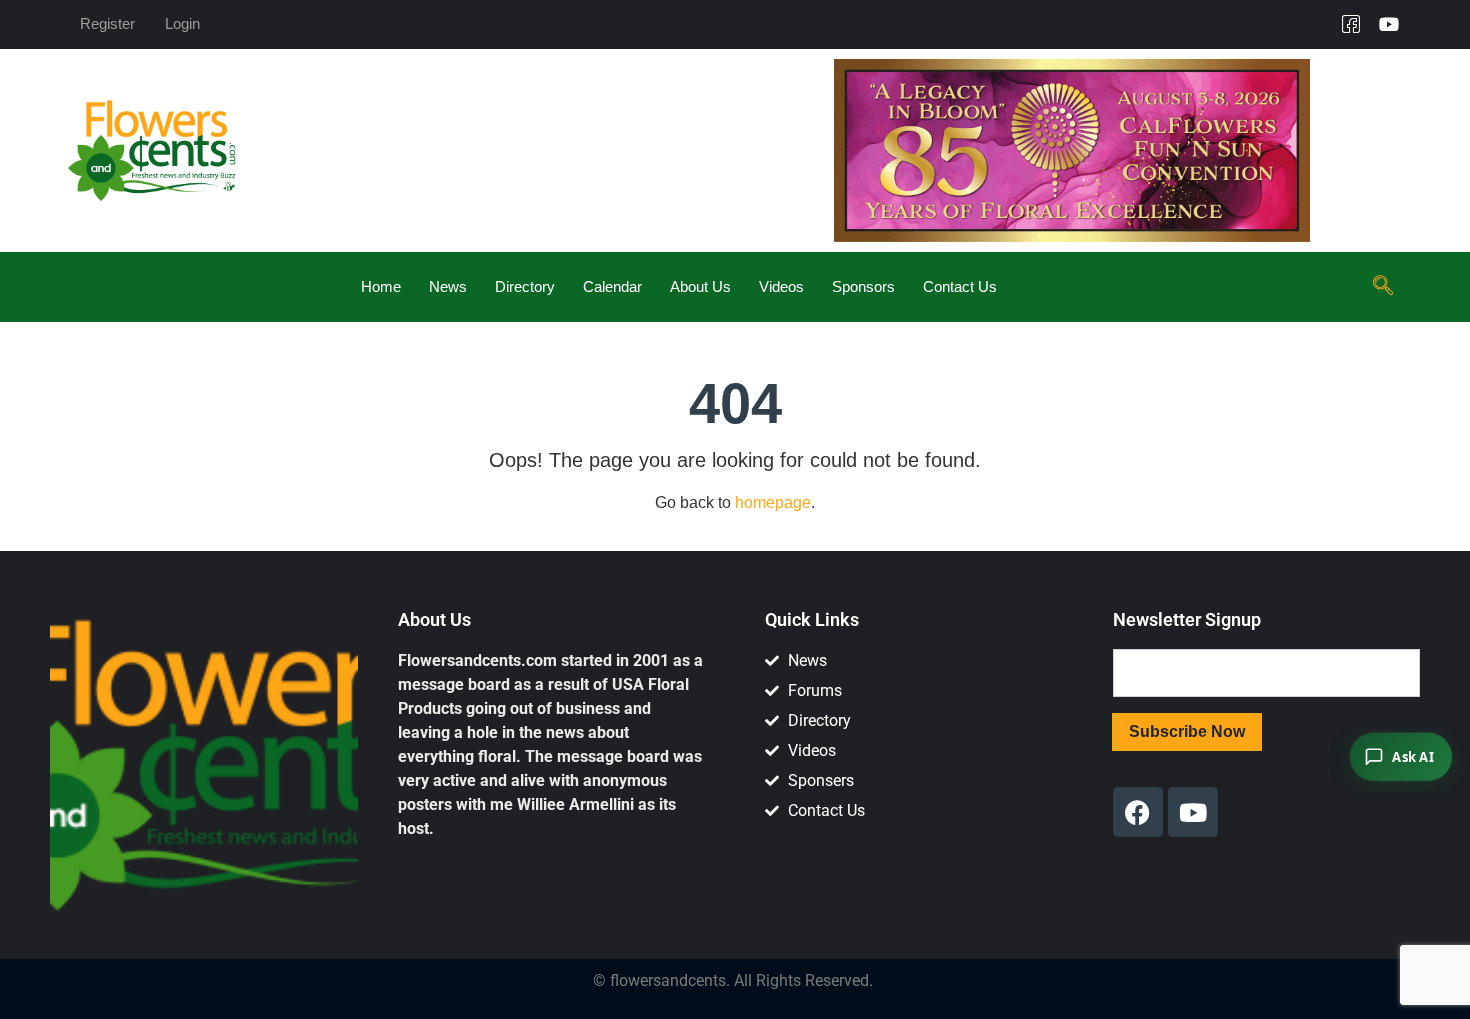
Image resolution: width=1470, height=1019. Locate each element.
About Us (700, 286)
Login (182, 23)
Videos (781, 286)
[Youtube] (1389, 24)
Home (381, 286)
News (448, 286)
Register (107, 23)
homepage (773, 502)
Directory (525, 286)
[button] (1383, 287)
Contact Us (960, 286)
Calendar (612, 286)
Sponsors (863, 286)
